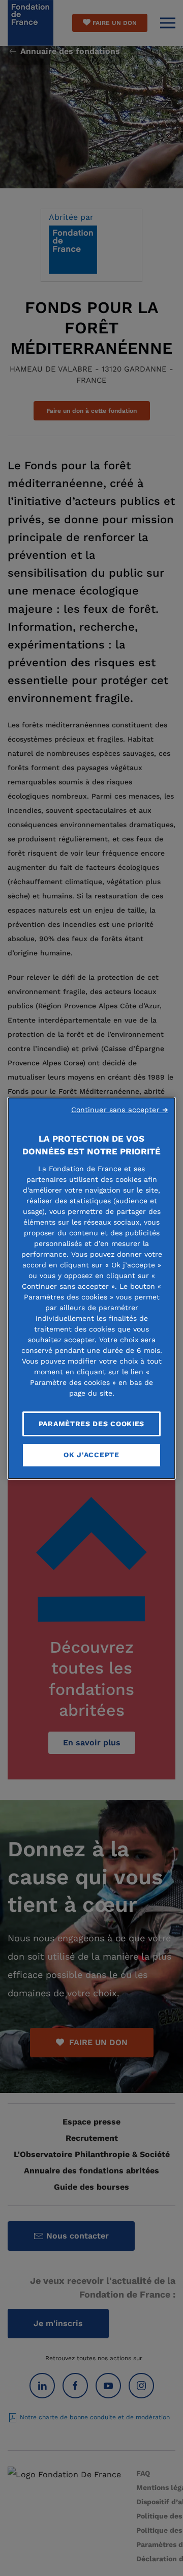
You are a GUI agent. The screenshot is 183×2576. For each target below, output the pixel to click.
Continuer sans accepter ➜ (120, 1109)
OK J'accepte (91, 1455)
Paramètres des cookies (91, 1423)
